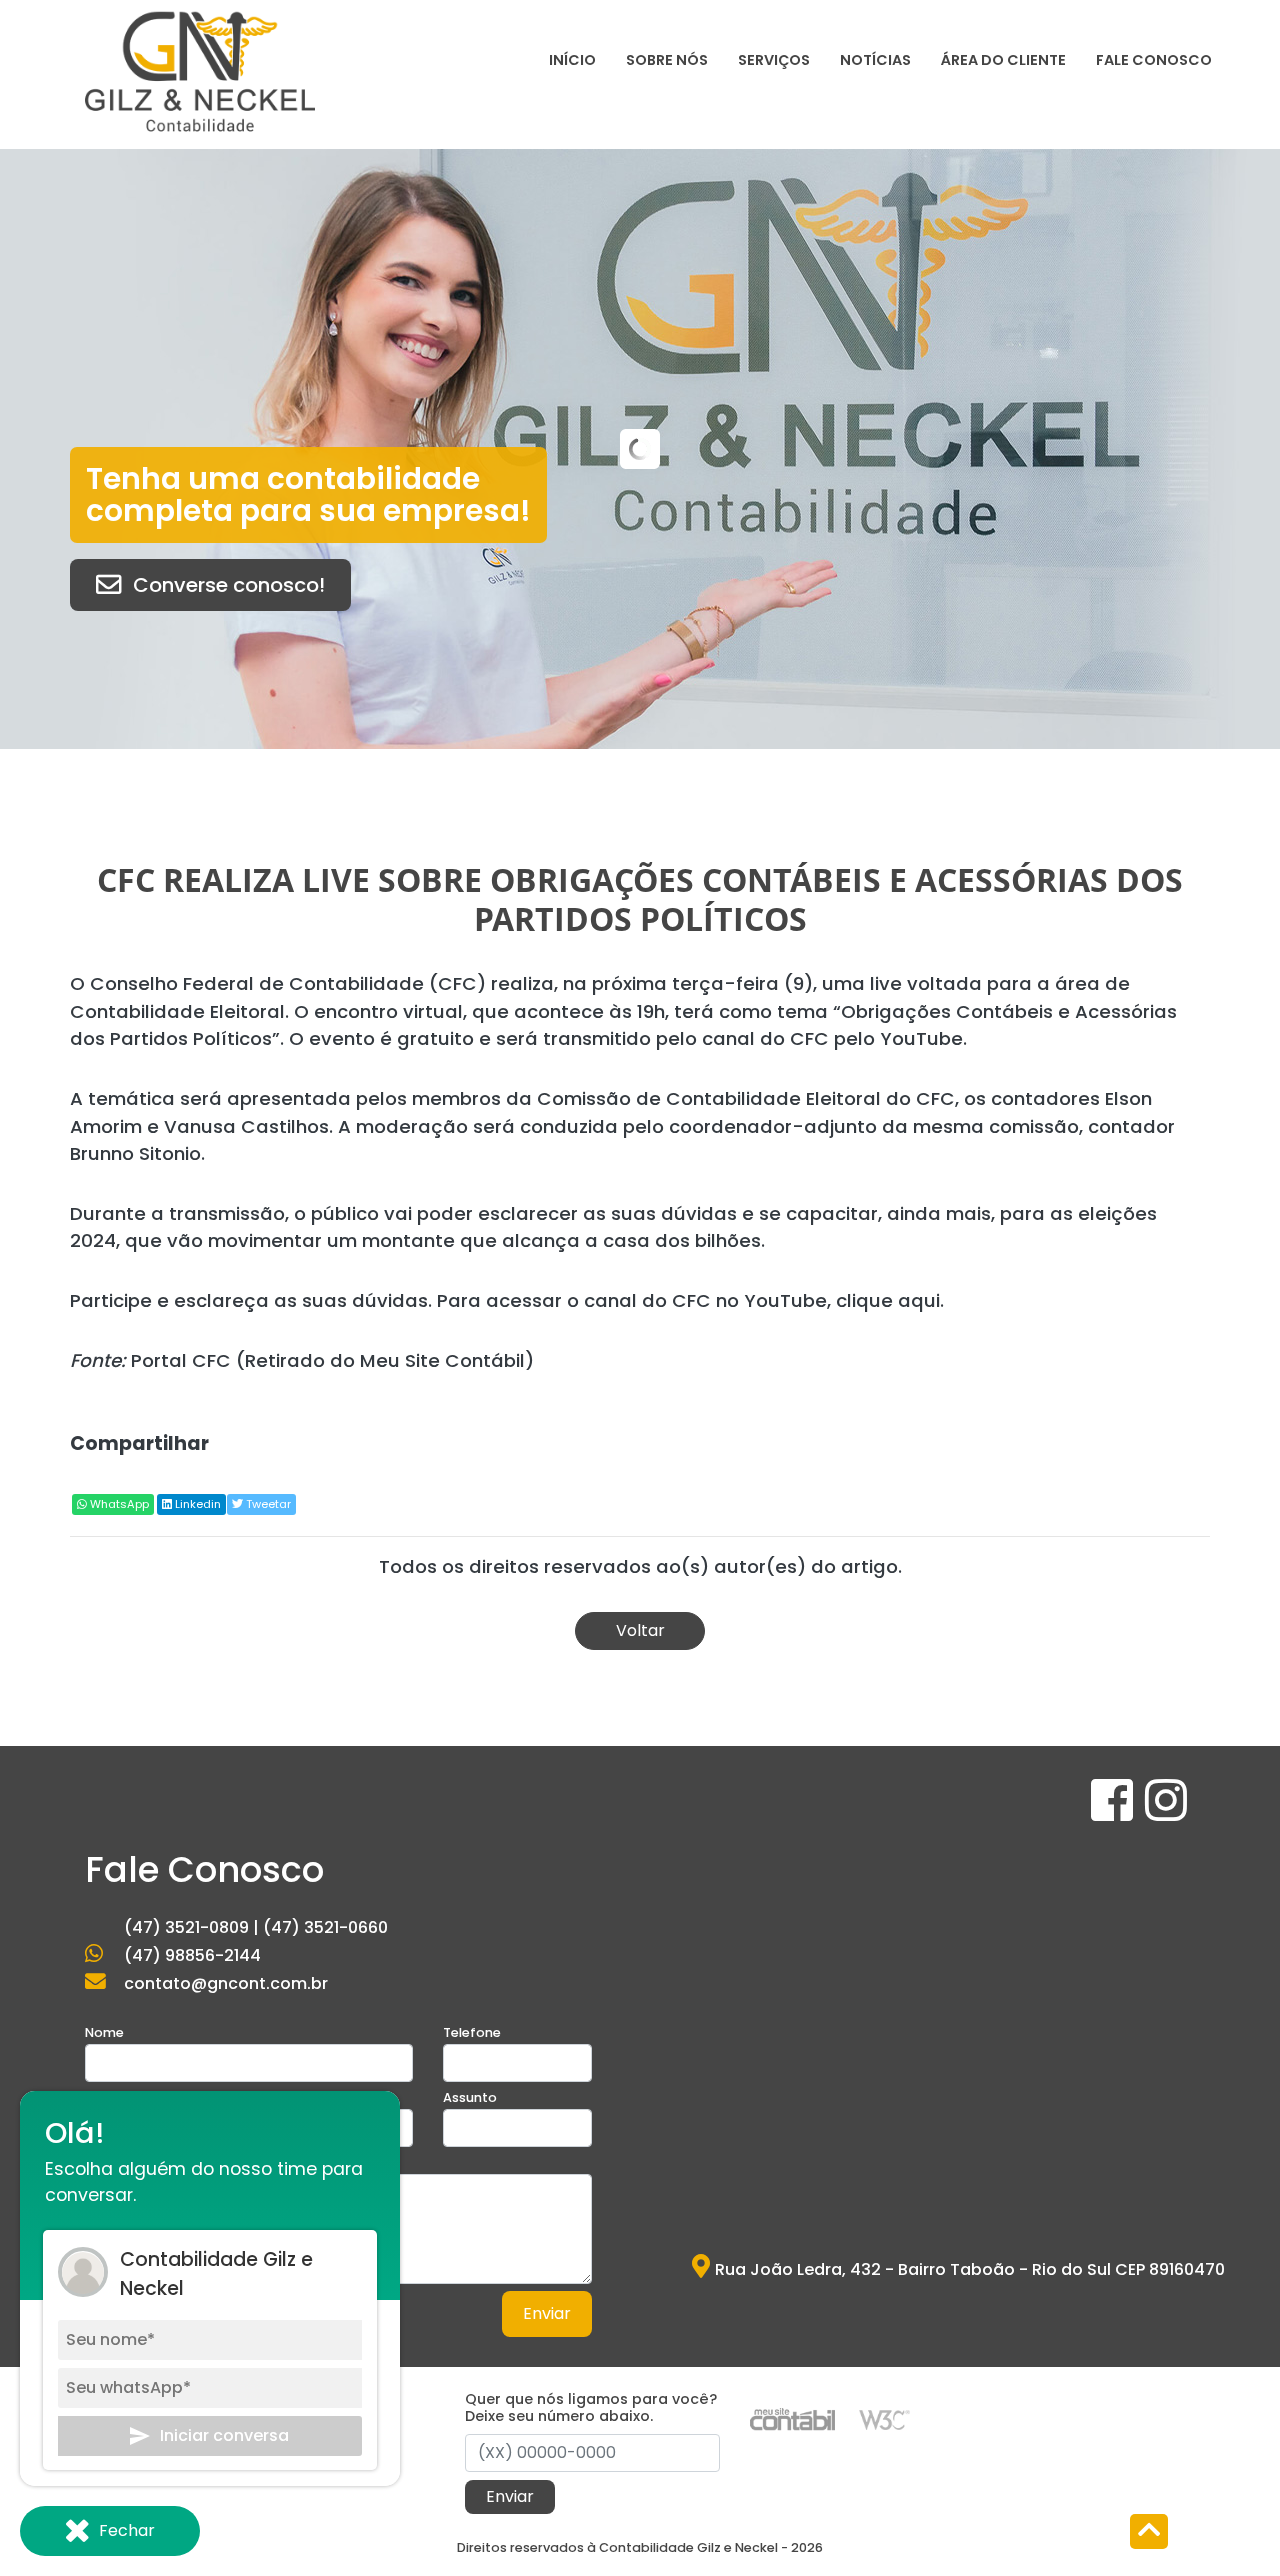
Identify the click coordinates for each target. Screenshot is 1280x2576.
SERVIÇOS (774, 60)
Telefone (472, 2032)
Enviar (547, 2313)
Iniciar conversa (224, 2435)
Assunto (470, 2097)
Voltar (640, 1630)
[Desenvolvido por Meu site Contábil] (792, 2418)
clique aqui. (890, 1300)
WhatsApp (118, 1504)
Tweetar (267, 1504)
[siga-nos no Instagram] (1166, 1812)
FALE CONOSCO (1154, 60)
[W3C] (884, 2418)
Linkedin (196, 1504)
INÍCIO (572, 60)
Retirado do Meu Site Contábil (385, 1360)
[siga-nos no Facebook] (1114, 1812)
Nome (104, 2032)
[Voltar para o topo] (1149, 2533)
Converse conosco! (229, 585)
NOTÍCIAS (875, 60)
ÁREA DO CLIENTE (1003, 60)
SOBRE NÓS (667, 60)
